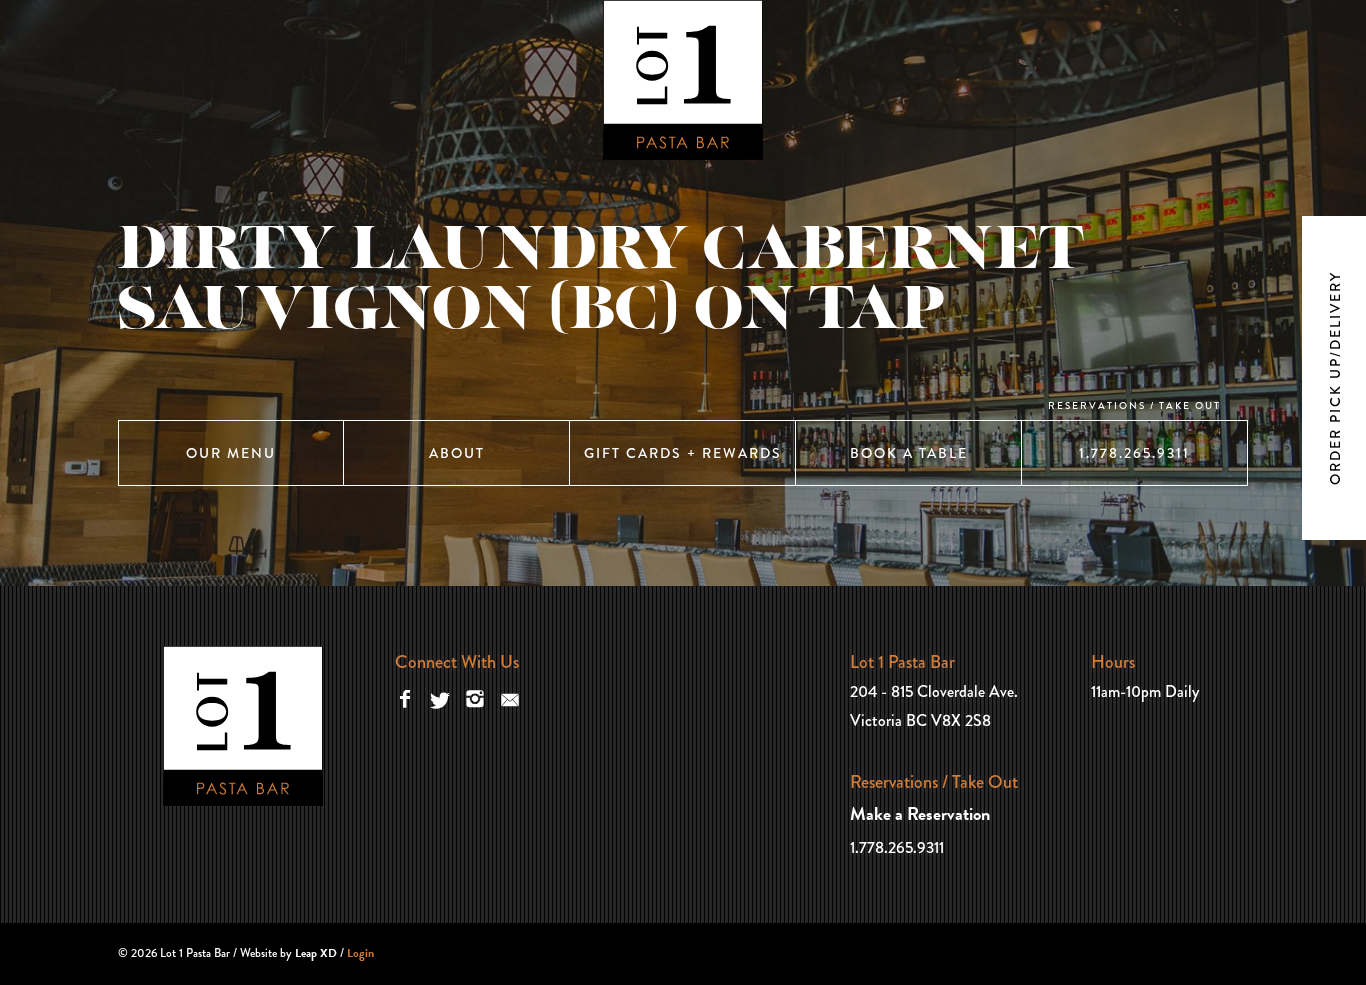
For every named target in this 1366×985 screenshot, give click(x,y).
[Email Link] (510, 698)
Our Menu (231, 453)
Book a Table (909, 453)
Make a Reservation (920, 813)
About (457, 453)
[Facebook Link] (405, 698)
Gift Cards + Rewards (683, 453)
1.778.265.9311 (1134, 453)
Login (360, 953)
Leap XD (316, 953)
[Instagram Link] (475, 698)
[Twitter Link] (440, 698)
